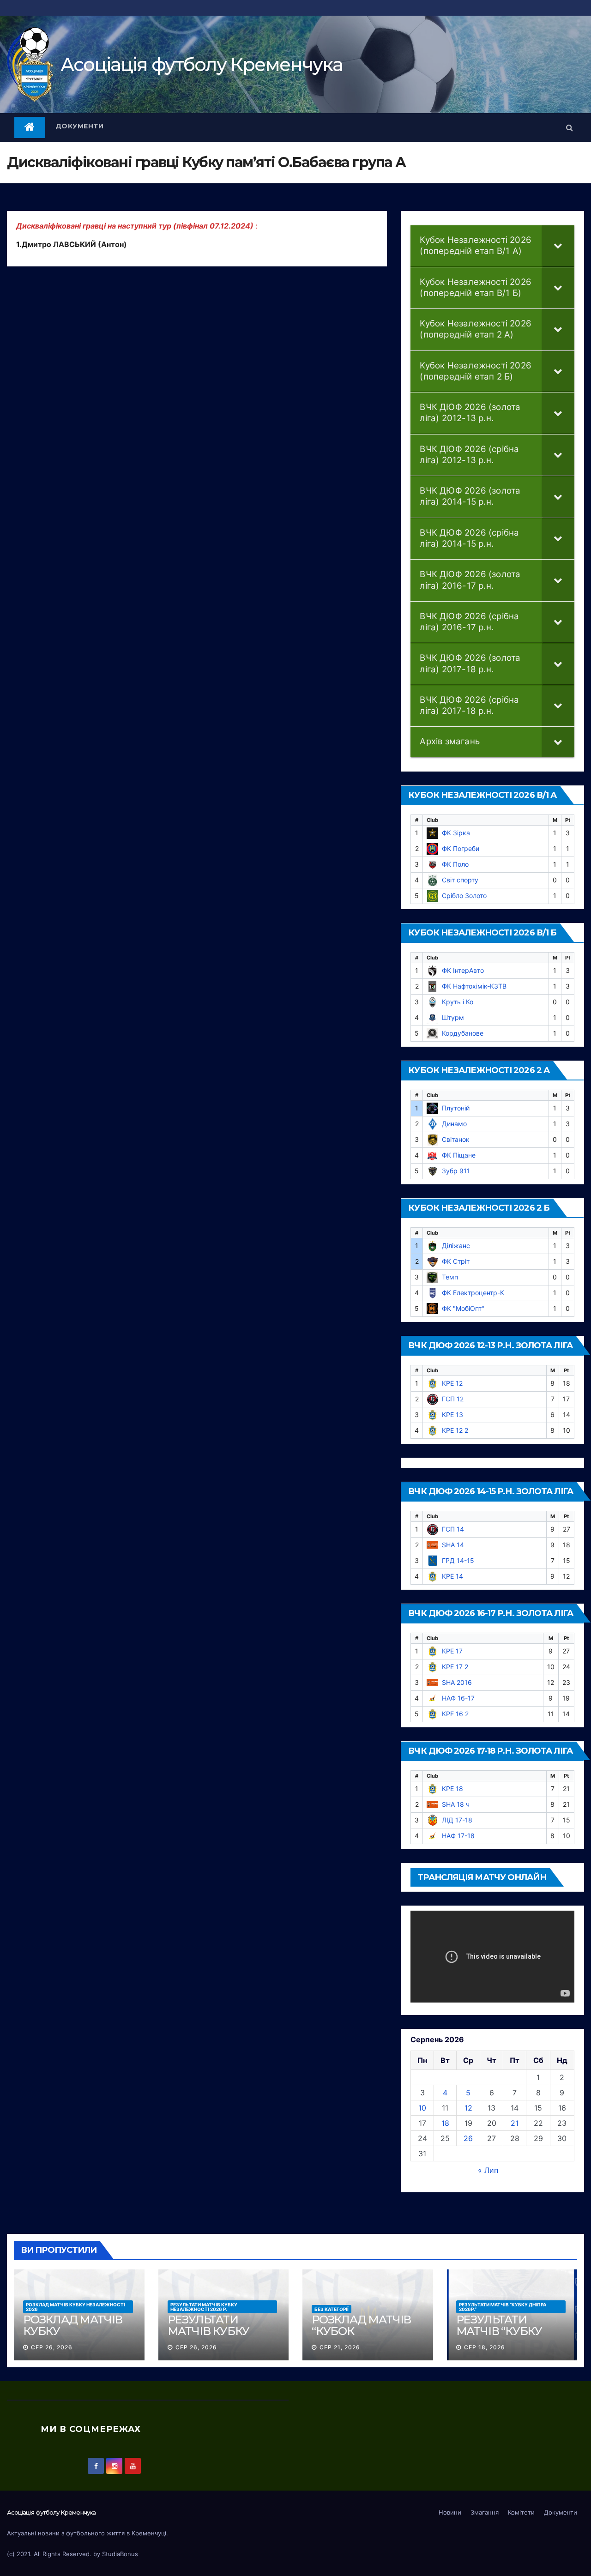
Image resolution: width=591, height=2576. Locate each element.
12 (468, 2108)
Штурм (453, 1017)
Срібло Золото (464, 896)
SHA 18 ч (456, 1804)
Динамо (454, 1124)
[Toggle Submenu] (558, 246)
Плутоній (456, 1108)
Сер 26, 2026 (52, 2347)
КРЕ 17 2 (455, 1667)
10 (422, 2108)
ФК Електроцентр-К (473, 1293)
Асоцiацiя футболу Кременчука (202, 64)
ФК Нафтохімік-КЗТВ (474, 986)
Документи (80, 126)
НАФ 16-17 (458, 1698)
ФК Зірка (456, 833)
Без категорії (332, 2309)
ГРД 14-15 (458, 1560)
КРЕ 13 (452, 1415)
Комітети (521, 2512)
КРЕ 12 (452, 1383)
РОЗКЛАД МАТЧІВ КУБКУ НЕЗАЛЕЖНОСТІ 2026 (75, 2307)
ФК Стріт (456, 1261)
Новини (450, 2512)
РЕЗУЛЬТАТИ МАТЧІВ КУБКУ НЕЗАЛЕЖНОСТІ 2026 (213, 2337)
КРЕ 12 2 (455, 1430)
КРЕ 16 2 (455, 1714)
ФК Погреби (461, 848)
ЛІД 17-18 (457, 1820)
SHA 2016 (457, 1682)
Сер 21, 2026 (340, 2347)
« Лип (488, 2170)
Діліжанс (456, 1246)
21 (515, 2123)
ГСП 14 (453, 1529)
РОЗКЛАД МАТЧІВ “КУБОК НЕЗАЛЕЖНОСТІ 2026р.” (361, 2337)
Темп (450, 1277)
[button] (570, 127)
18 (445, 2123)
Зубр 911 (456, 1171)
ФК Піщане (459, 1155)
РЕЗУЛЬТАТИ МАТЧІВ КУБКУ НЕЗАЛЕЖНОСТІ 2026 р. (204, 2307)
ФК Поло (455, 864)
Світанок (456, 1139)
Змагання (485, 2512)
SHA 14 (453, 1545)
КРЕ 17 (452, 1651)
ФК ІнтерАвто (463, 970)
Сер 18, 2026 (485, 2347)
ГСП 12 (453, 1399)
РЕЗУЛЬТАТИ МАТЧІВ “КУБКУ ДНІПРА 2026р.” (503, 2307)
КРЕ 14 (452, 1576)
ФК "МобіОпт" (463, 1308)
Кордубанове (463, 1033)
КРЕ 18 (452, 1789)
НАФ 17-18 (458, 1836)
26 (468, 2138)
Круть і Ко (458, 1002)
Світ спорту (460, 880)
